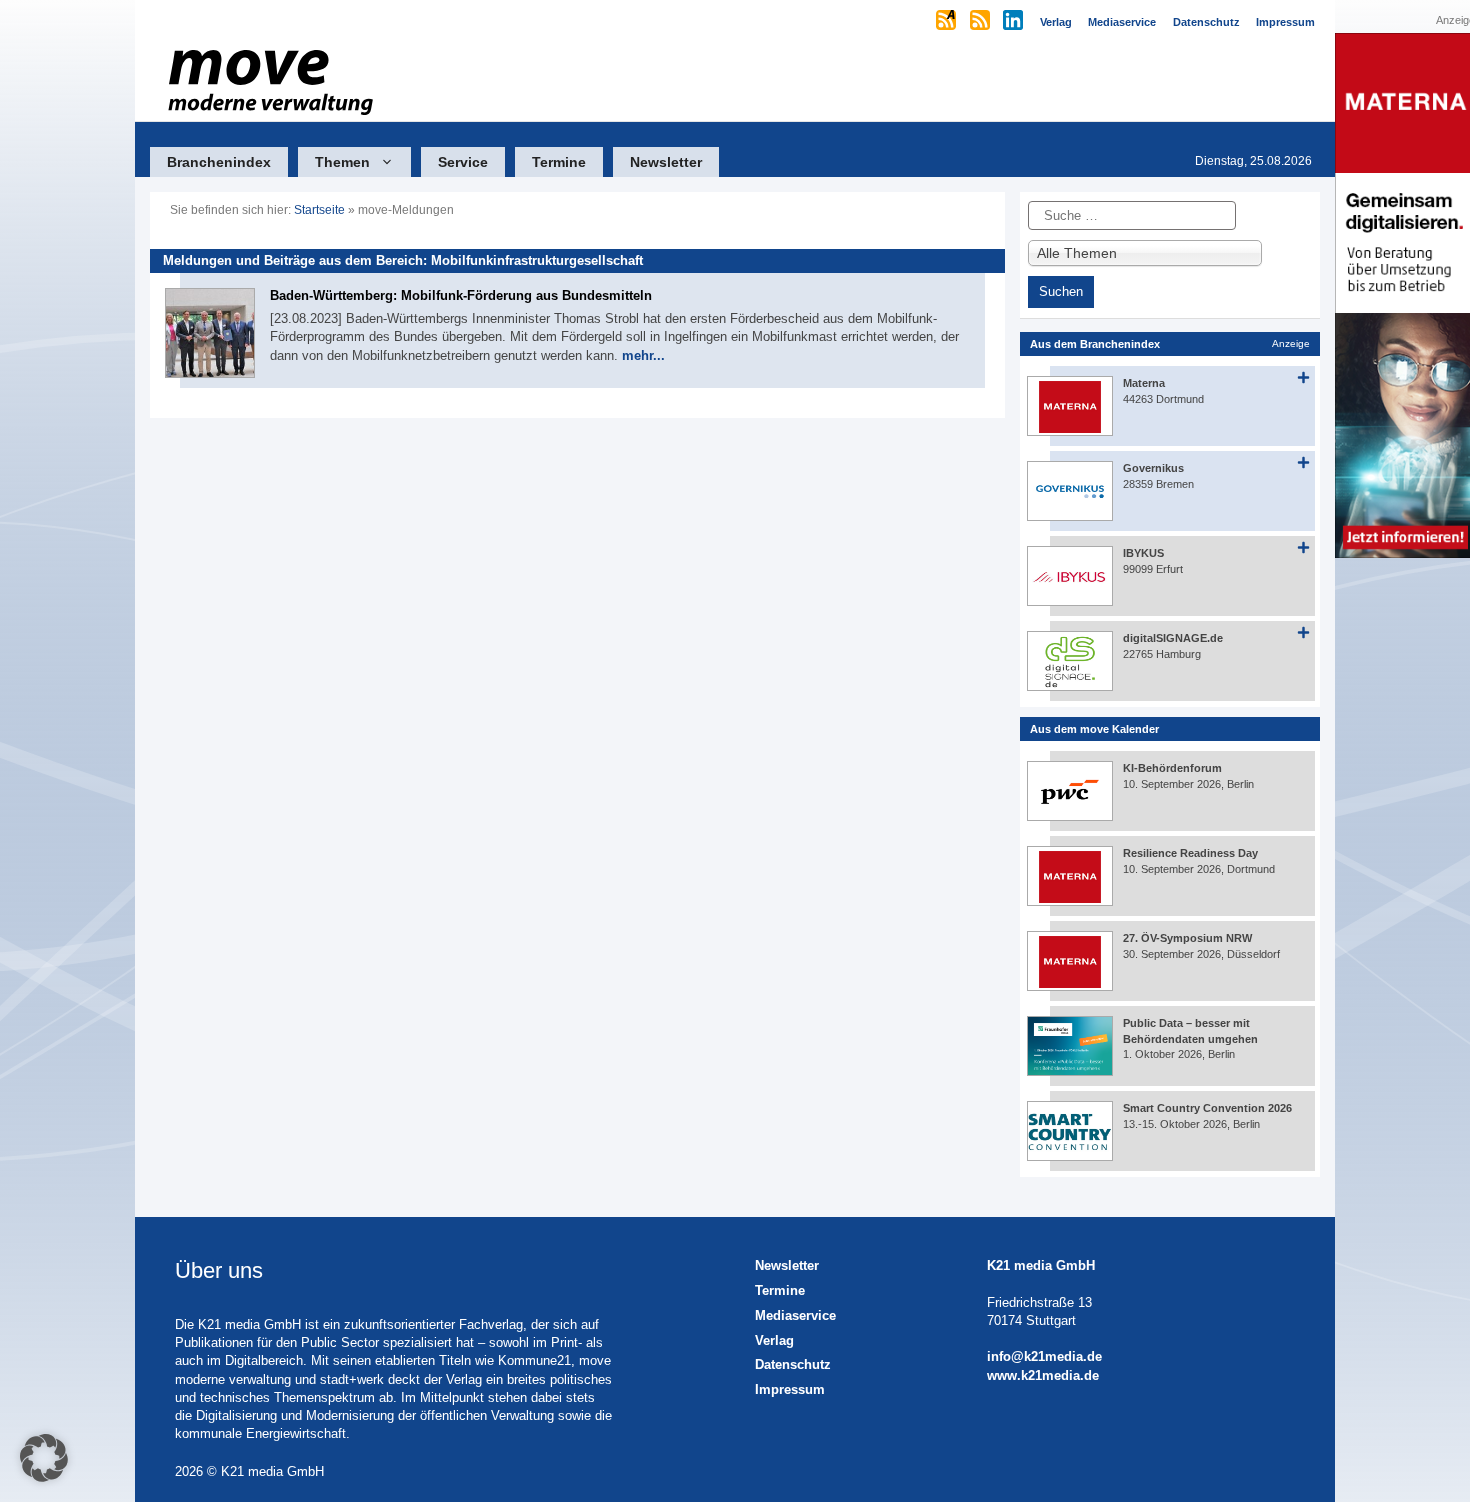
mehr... (643, 355)
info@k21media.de (1044, 1356)
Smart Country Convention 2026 (1207, 1108)
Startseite (319, 210)
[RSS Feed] (981, 22)
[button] (44, 1458)
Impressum (790, 1389)
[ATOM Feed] (947, 22)
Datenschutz (793, 1364)
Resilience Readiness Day (1190, 853)
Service (463, 162)
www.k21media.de (1043, 1375)
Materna (1144, 383)
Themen (342, 162)
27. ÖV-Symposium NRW (1187, 938)
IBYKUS (1143, 553)
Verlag (774, 1340)
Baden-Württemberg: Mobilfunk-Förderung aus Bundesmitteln (461, 295)
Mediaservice (795, 1315)
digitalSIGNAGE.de (1173, 638)
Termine (559, 162)
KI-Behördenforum (1172, 768)
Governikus (1153, 468)
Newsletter (666, 162)
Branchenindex (219, 162)
